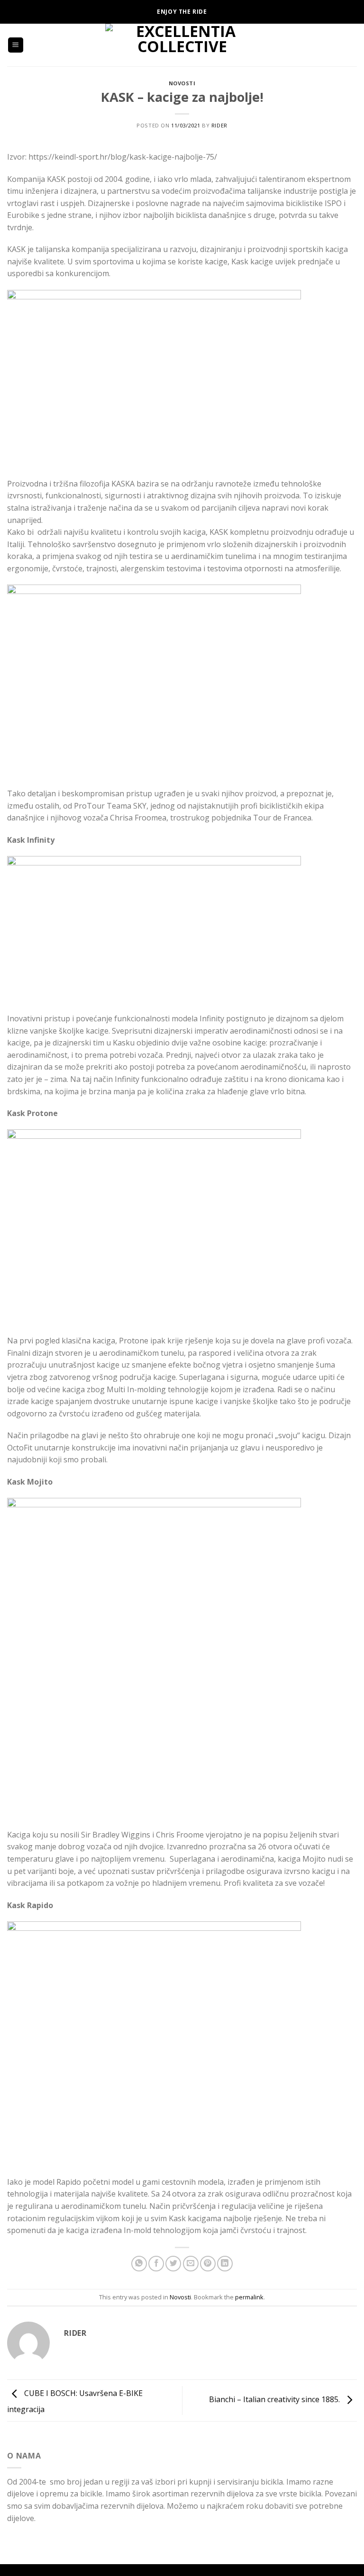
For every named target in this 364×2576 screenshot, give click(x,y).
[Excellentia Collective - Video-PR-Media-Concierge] (182, 45)
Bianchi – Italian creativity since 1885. (275, 2400)
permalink (249, 2297)
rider (219, 125)
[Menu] (16, 45)
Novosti (182, 83)
